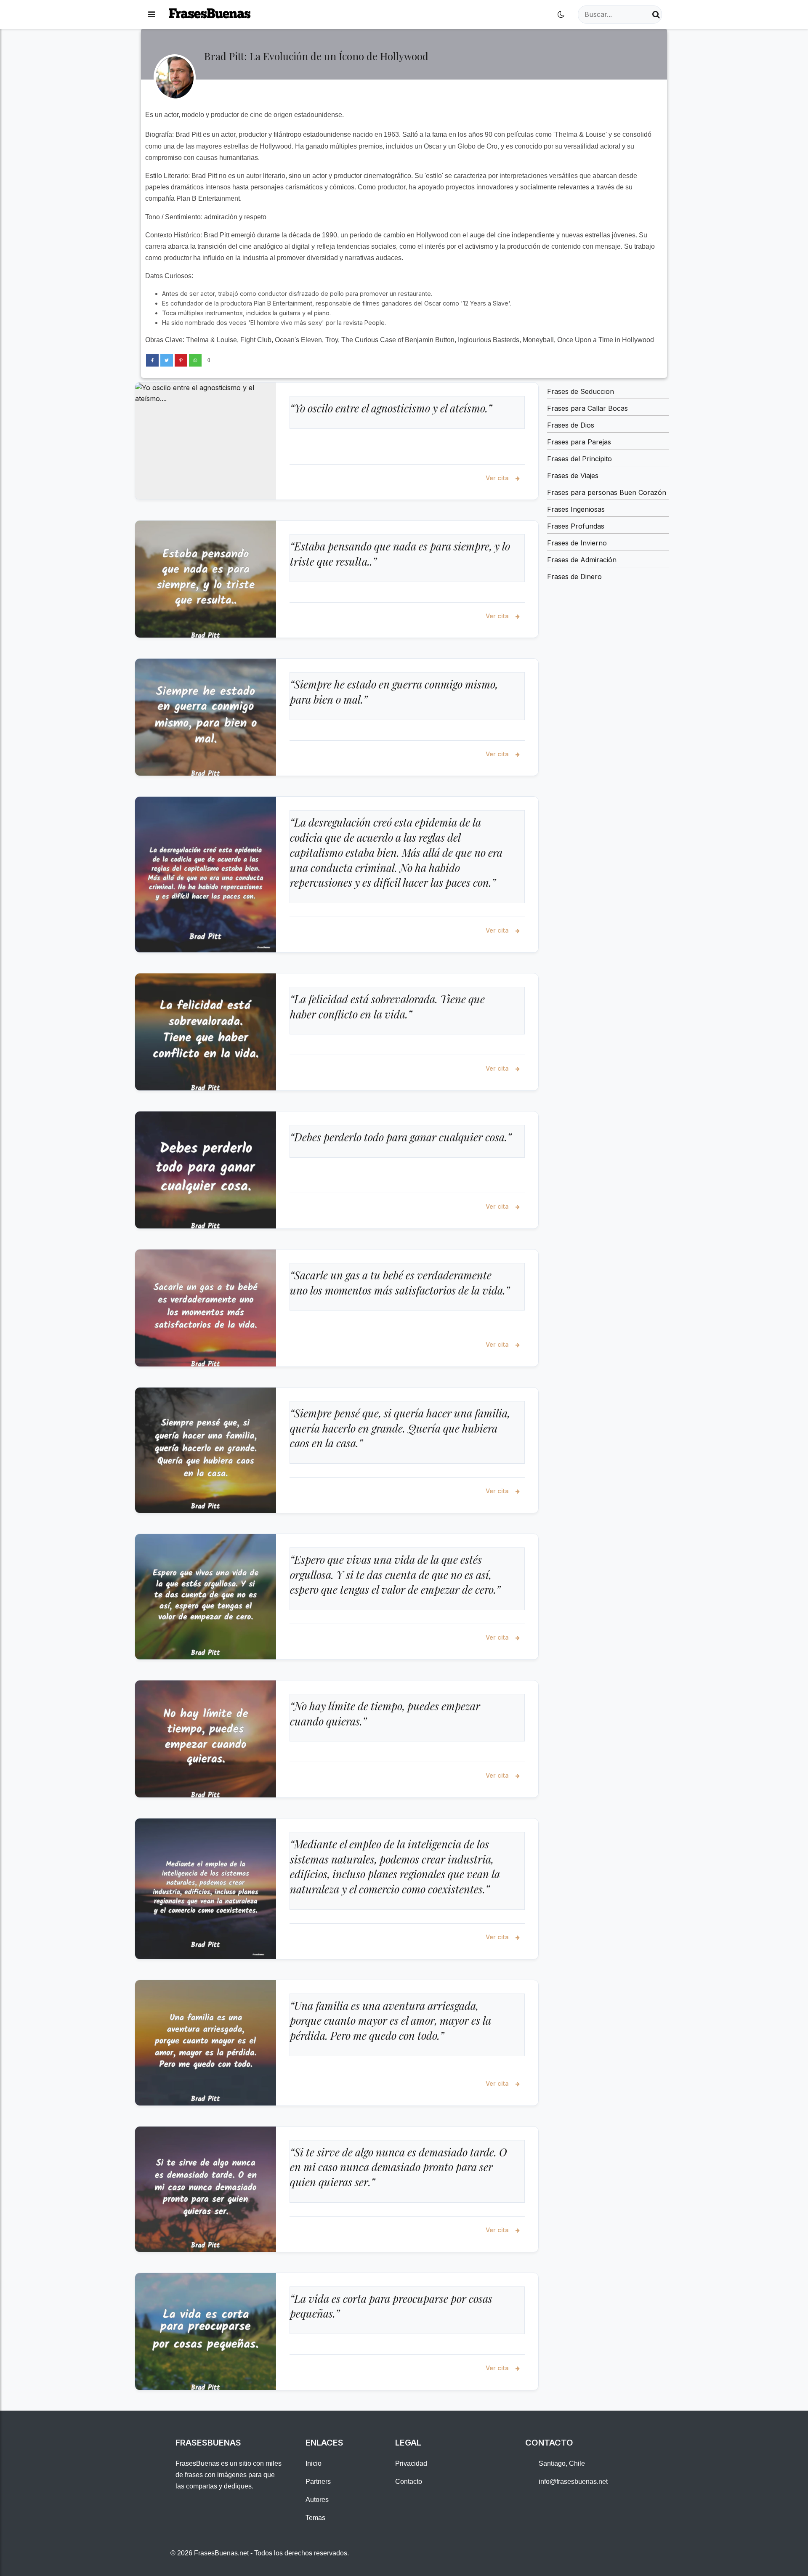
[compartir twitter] (167, 360)
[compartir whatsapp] (195, 360)
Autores (317, 2500)
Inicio (314, 2463)
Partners (318, 2482)
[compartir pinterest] (181, 360)
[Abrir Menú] (151, 15)
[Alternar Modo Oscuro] (561, 15)
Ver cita (498, 478)
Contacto (409, 2482)
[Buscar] (656, 15)
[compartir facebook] (152, 360)
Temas (315, 2518)
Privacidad (411, 2463)
